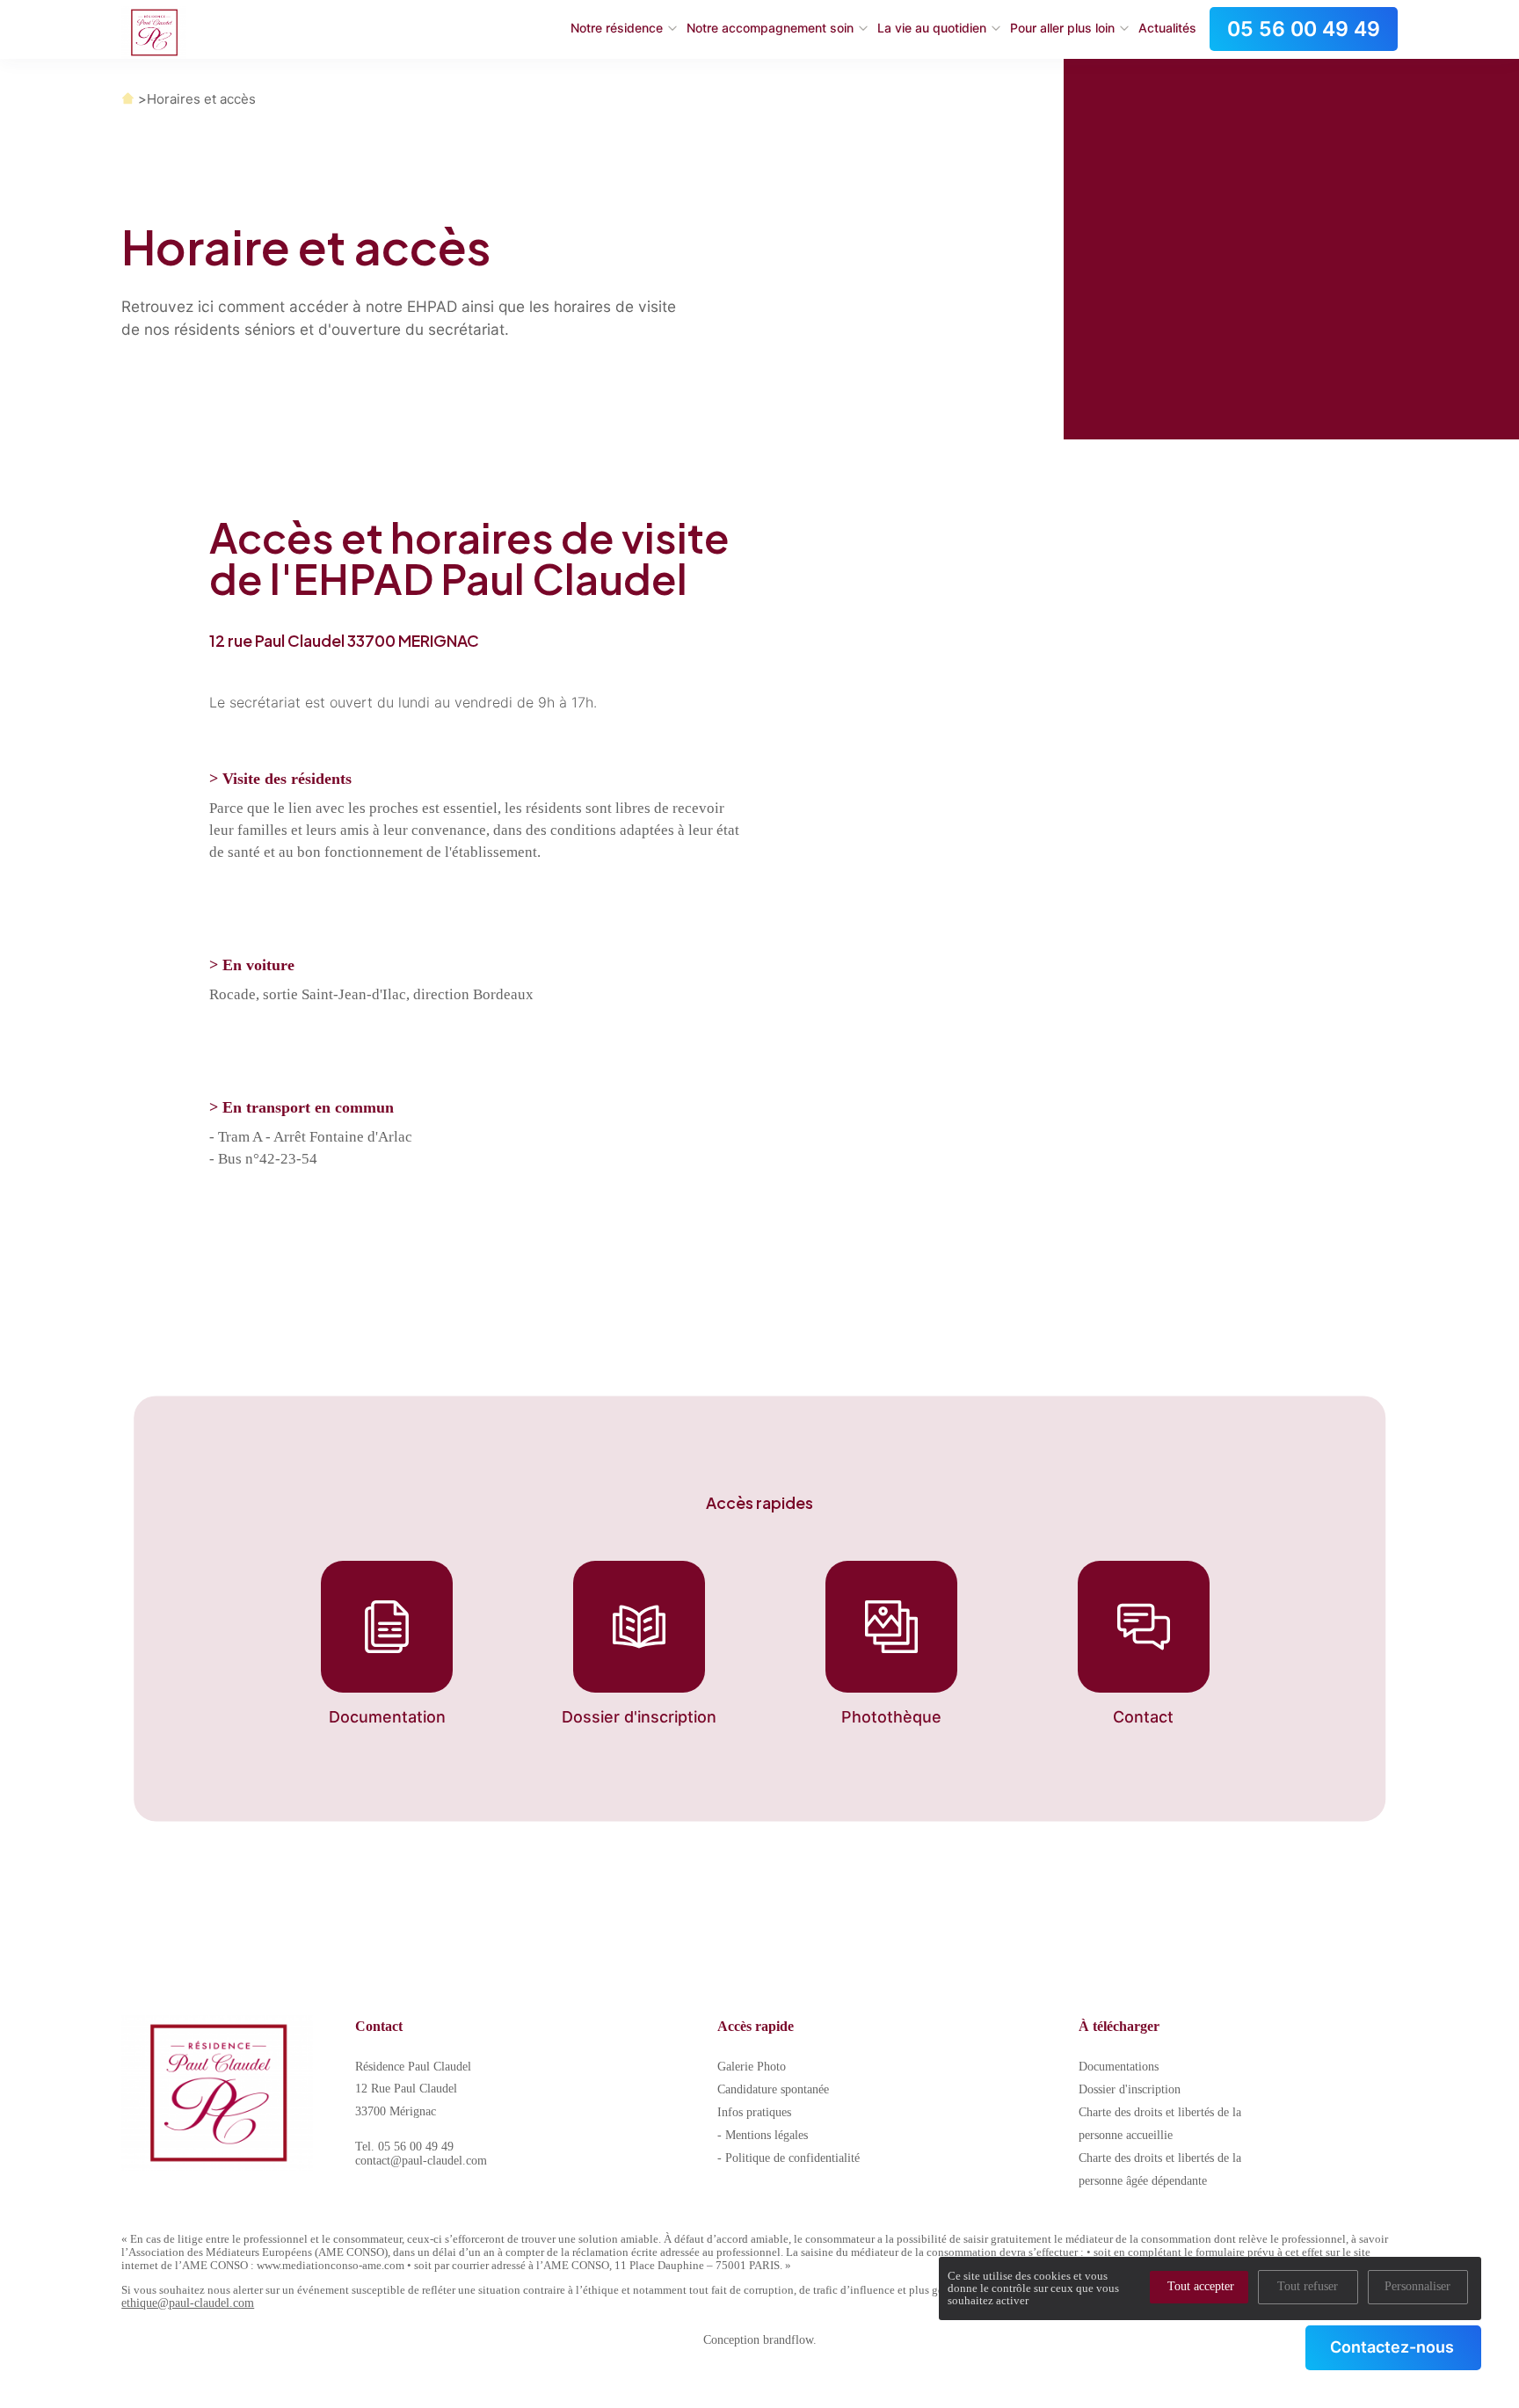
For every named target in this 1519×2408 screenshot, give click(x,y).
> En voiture (252, 965)
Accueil (128, 99)
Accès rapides (759, 1503)
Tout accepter (1201, 2286)
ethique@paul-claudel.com (188, 2303)
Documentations (1119, 2067)
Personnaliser (1417, 2286)
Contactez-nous (1392, 2347)
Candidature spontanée (773, 2089)
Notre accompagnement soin (770, 28)
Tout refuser (1308, 2286)
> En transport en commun (302, 1107)
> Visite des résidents (280, 779)
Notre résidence (617, 28)
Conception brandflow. (760, 2340)
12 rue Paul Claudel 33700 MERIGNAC (344, 641)
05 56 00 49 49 (1304, 29)
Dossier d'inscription (1130, 2089)
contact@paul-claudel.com (421, 2161)
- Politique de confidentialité (789, 2158)
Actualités (1167, 28)
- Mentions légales (763, 2135)
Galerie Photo (752, 2067)
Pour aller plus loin (1062, 28)
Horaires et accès (201, 99)
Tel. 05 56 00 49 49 (404, 2147)
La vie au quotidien (932, 28)
